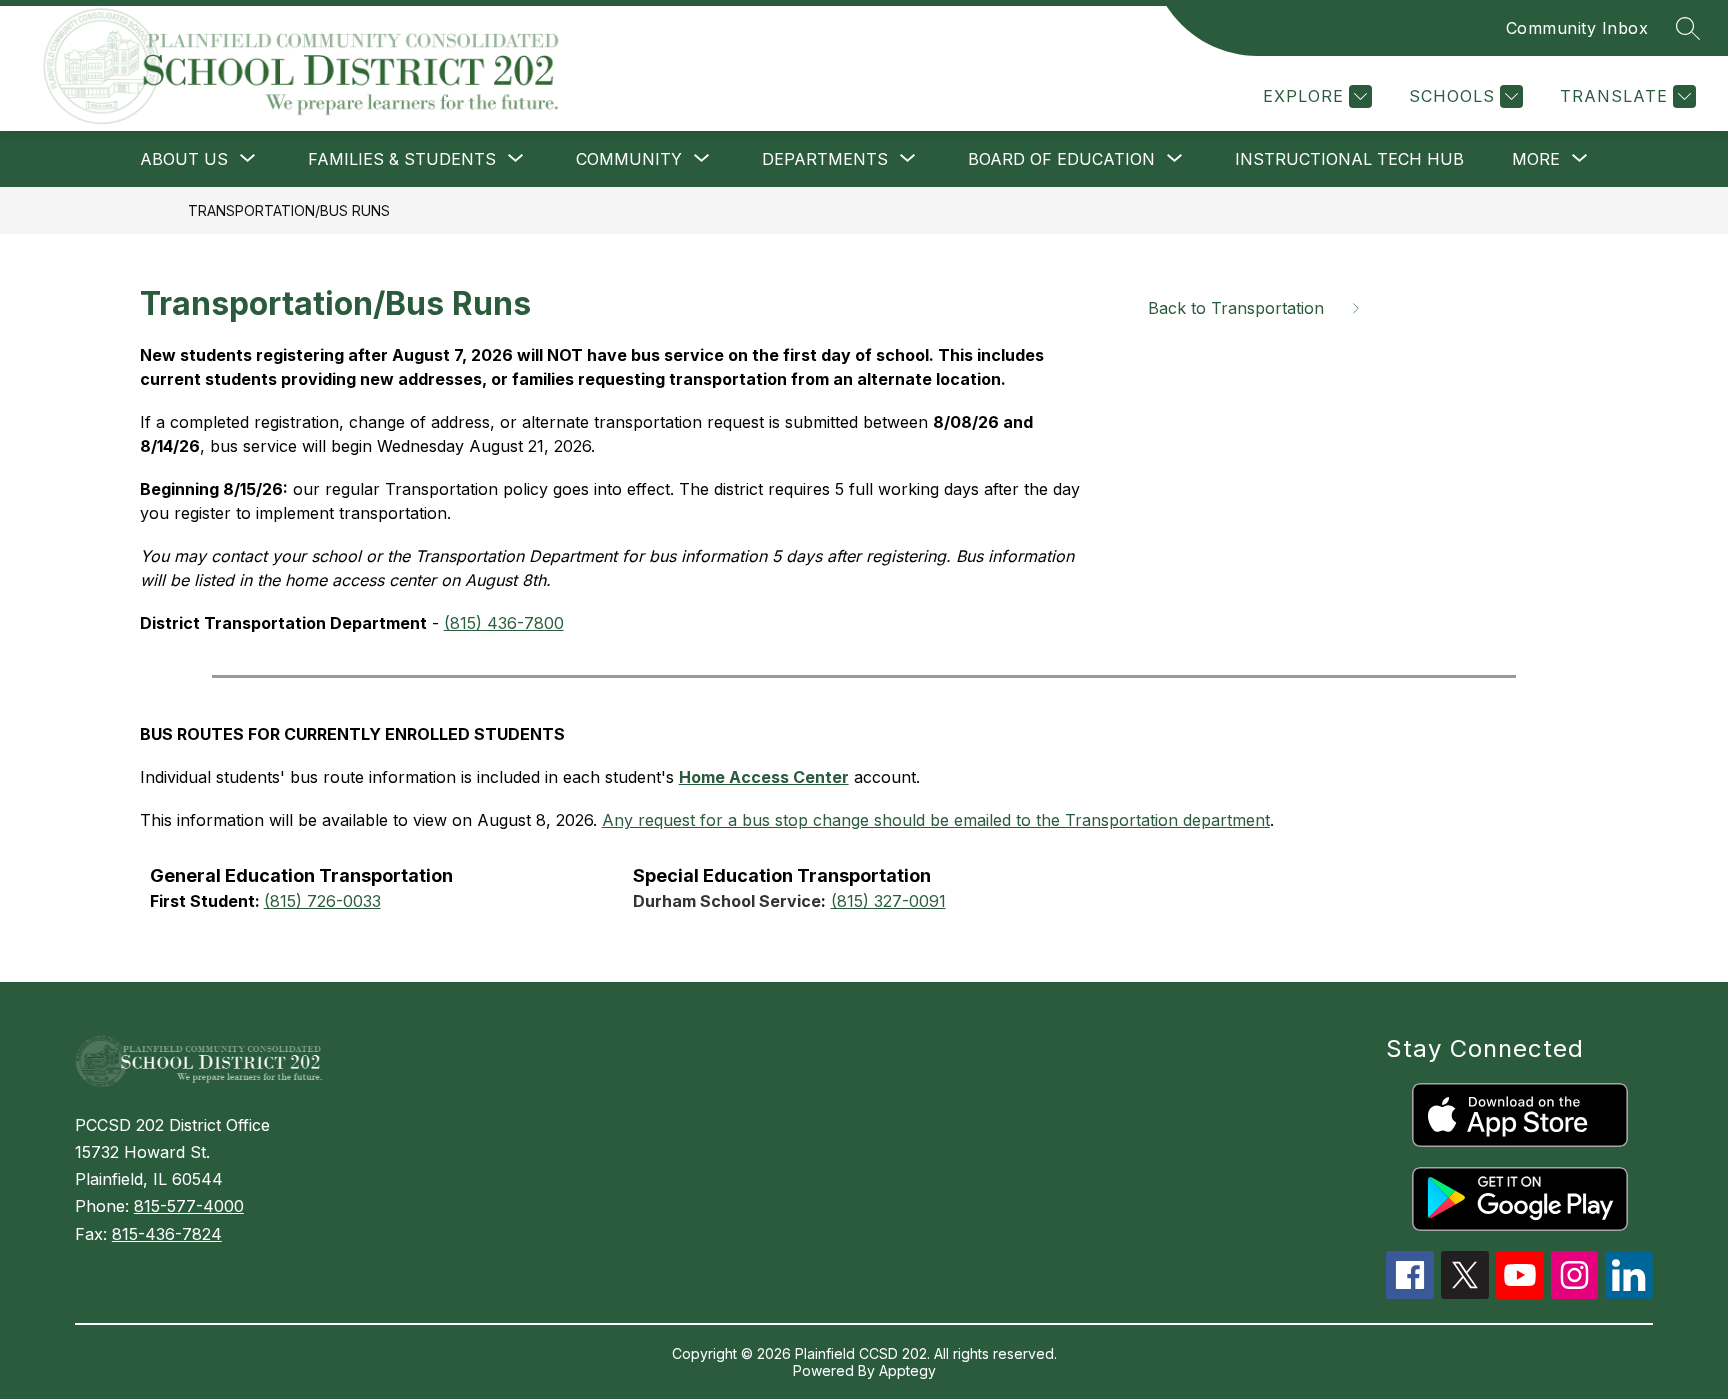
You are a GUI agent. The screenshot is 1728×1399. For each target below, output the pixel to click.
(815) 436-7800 (504, 623)
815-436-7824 (167, 1234)
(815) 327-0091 (888, 901)
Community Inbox (1577, 28)
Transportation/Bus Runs (289, 210)
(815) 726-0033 (322, 901)
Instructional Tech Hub (1349, 159)
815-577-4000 (189, 1206)
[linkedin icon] (1629, 1293)
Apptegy (907, 1370)
